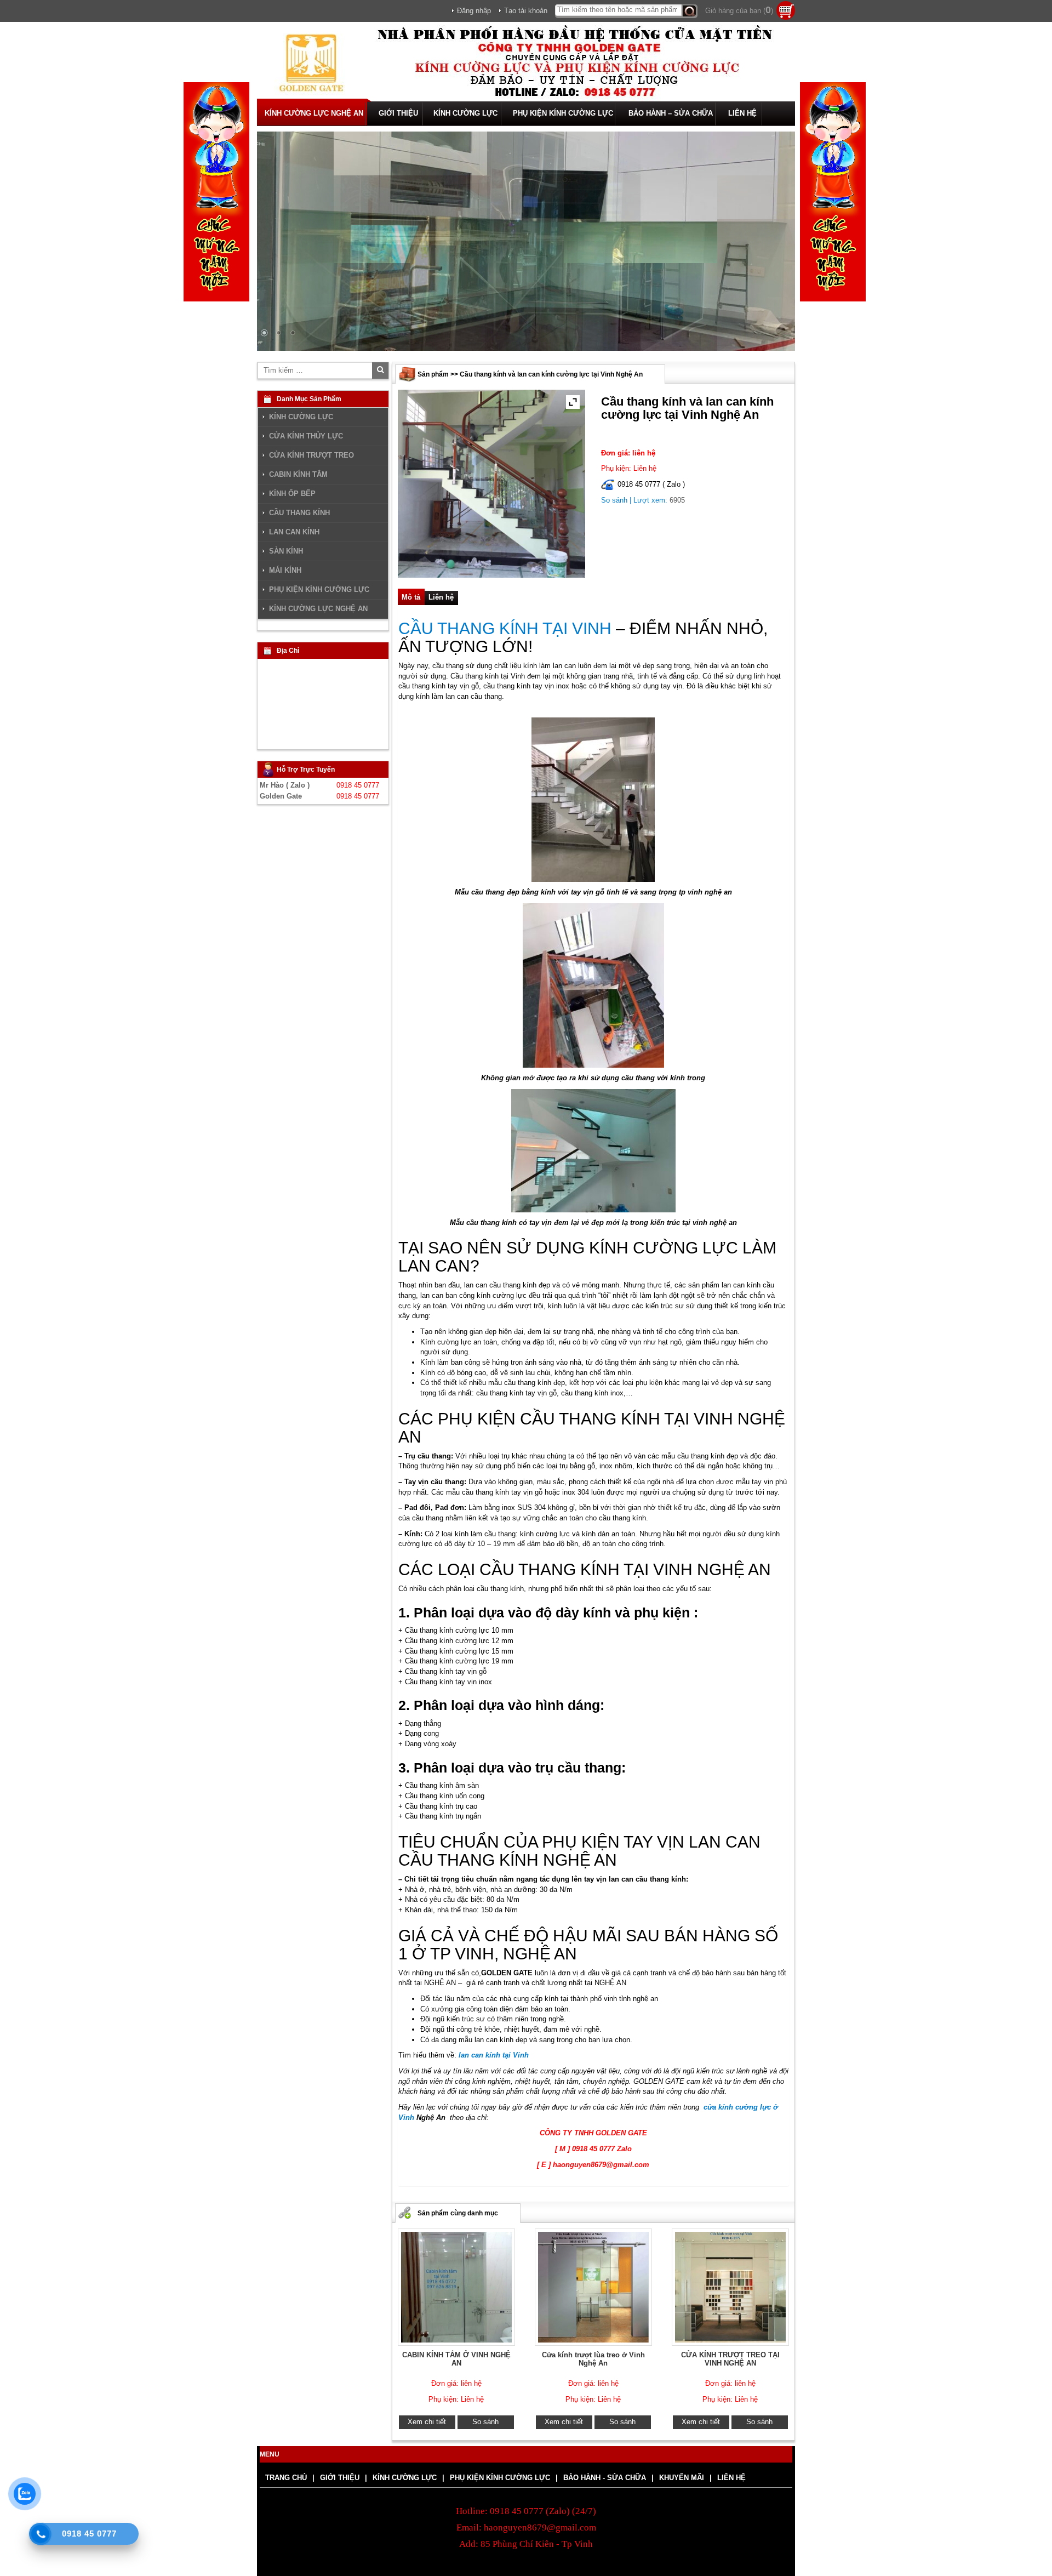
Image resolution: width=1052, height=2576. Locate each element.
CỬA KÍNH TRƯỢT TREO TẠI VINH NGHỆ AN (730, 2359)
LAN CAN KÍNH (294, 532)
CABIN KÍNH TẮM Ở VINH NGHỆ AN (456, 2359)
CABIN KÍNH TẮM (298, 475)
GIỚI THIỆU (398, 113)
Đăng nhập (474, 11)
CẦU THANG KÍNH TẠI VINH (505, 628)
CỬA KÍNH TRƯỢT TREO (311, 455)
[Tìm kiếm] (690, 11)
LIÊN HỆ (742, 113)
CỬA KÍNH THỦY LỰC (306, 436)
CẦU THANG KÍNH (299, 513)
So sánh (614, 500)
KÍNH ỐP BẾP (292, 494)
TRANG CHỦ (286, 2478)
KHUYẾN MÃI (682, 2478)
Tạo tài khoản (526, 11)
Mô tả (411, 597)
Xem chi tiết (427, 2422)
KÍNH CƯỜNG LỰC (465, 113)
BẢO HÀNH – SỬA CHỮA (671, 113)
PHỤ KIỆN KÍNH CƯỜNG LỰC (563, 113)
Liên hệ (441, 597)
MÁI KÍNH (285, 571)
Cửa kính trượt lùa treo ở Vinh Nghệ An (593, 2359)
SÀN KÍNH (286, 551)
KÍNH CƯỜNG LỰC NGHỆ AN (314, 113)
